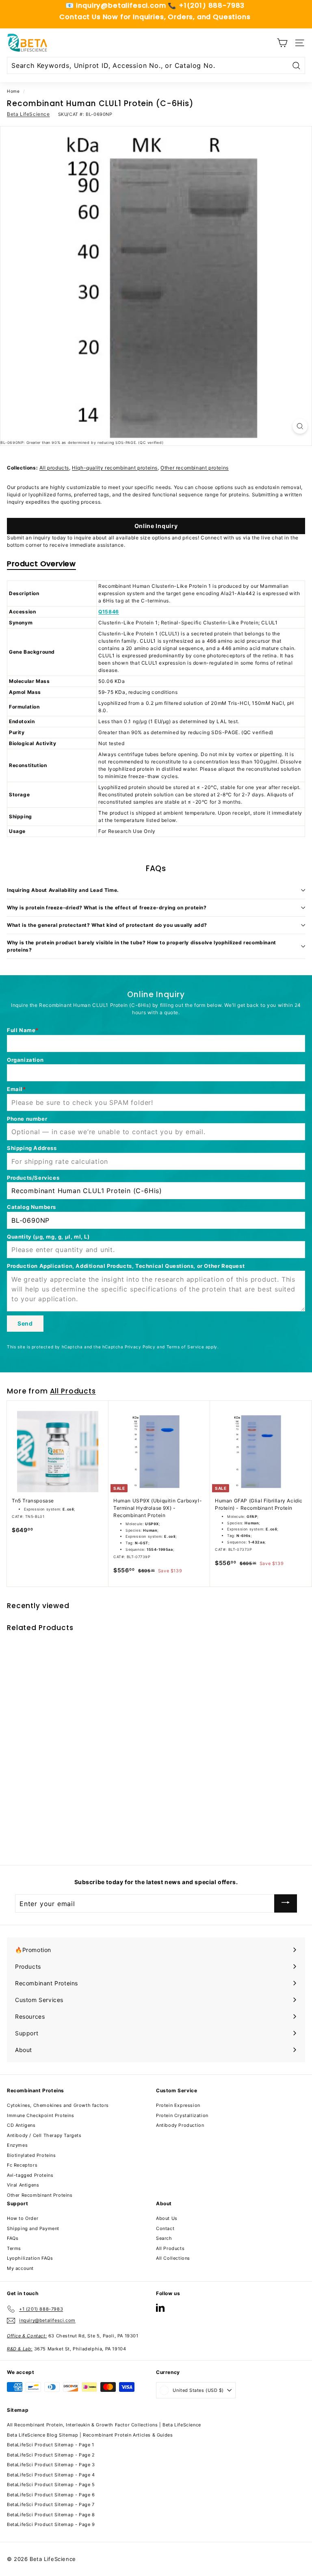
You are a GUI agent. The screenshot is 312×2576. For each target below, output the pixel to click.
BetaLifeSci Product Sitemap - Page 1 (51, 2445)
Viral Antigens (23, 2185)
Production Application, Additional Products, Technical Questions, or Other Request (126, 1266)
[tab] (41, 565)
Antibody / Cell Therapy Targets (44, 2135)
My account (20, 2268)
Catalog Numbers (31, 1207)
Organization (25, 1060)
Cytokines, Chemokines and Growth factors (58, 2105)
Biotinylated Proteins (31, 2155)
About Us (167, 2218)
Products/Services (33, 1178)
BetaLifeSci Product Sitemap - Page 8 (51, 2515)
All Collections (173, 2258)
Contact (165, 2228)
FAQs (13, 2238)
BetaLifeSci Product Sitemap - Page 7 (51, 2504)
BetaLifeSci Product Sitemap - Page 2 (51, 2455)
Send (25, 1323)
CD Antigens (21, 2125)
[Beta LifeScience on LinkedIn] (160, 2308)
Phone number (27, 1119)
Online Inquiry (156, 526)
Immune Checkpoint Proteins (41, 2115)
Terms (14, 2248)
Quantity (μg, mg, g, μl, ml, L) (48, 1237)
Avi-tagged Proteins (30, 2175)
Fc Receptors (22, 2165)
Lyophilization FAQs (30, 2258)
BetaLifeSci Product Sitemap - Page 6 (51, 2495)
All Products (73, 1391)
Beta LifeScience (28, 114)
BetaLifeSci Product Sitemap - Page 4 (51, 2475)
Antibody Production (180, 2125)
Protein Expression (178, 2105)
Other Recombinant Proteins (40, 2195)
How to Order (23, 2218)
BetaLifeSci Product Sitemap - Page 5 (51, 2485)
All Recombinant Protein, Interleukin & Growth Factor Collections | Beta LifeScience (104, 2425)
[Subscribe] (286, 1903)
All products (54, 468)
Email (15, 1089)
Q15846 (109, 612)
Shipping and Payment (33, 2228)
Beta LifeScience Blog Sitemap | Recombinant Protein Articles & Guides (90, 2435)
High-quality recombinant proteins (115, 468)
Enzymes (17, 2145)
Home (13, 91)
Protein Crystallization (182, 2115)
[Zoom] (300, 426)
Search (164, 2238)
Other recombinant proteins (195, 468)
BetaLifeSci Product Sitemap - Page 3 (51, 2465)
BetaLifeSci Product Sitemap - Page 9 (51, 2524)
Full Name (21, 1030)
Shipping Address (32, 1148)
